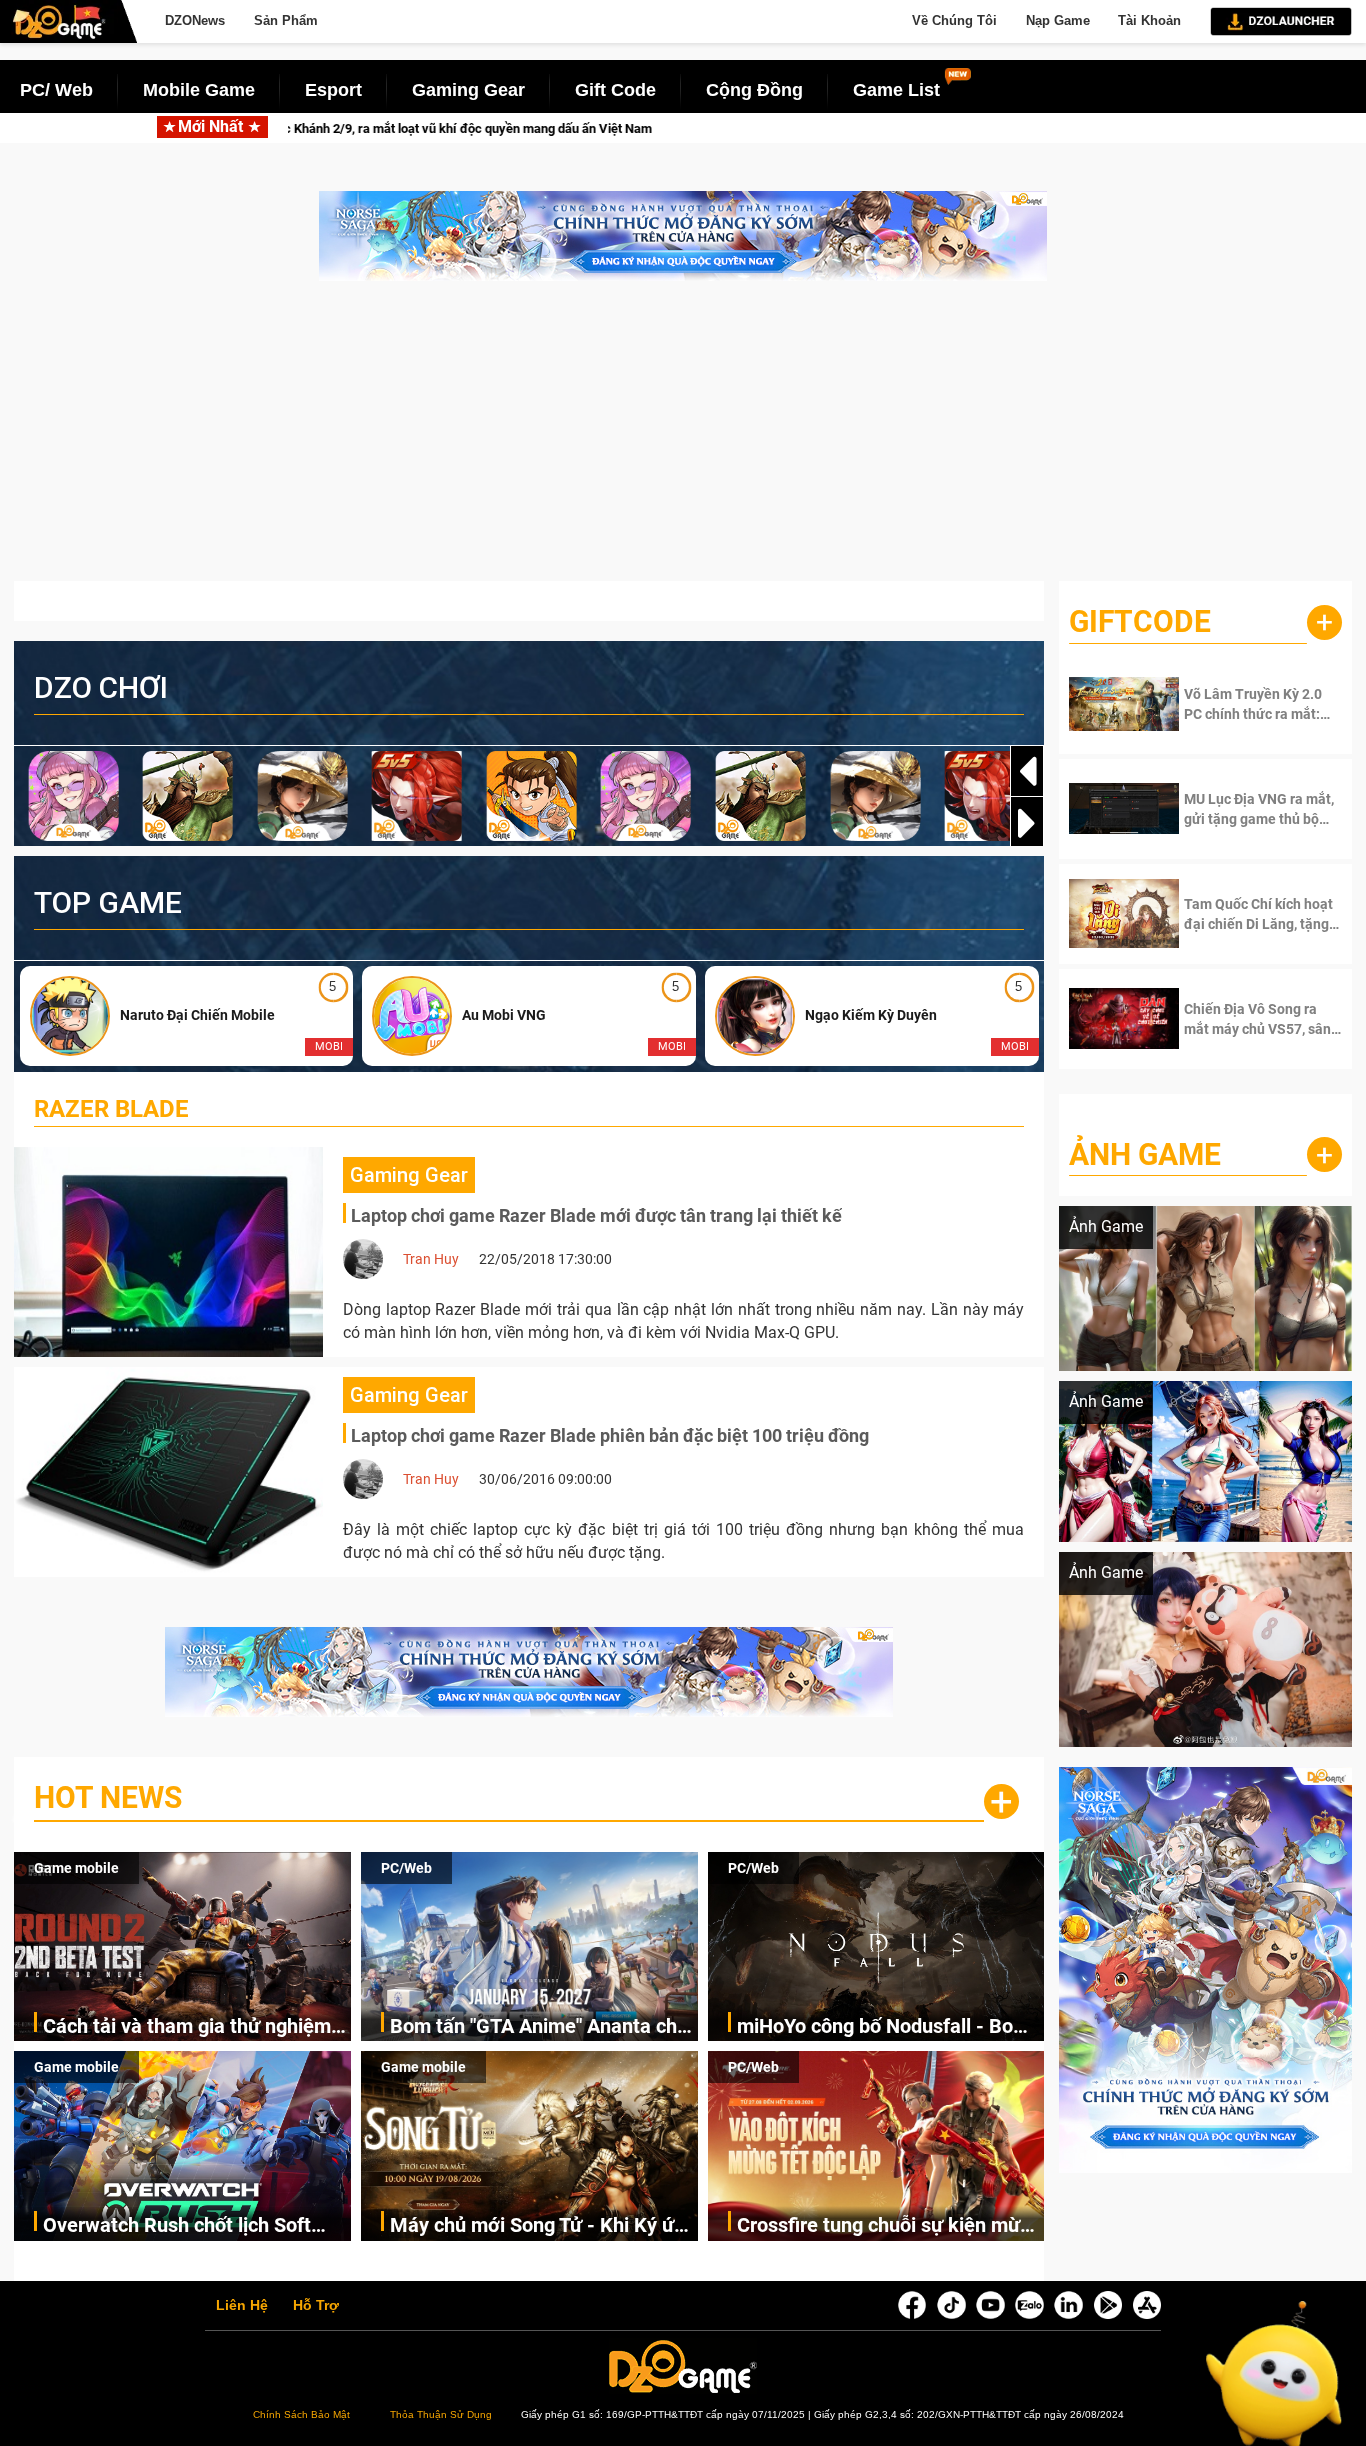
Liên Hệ (242, 2306)
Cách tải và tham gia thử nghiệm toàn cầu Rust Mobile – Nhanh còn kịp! (196, 2027)
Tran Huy (431, 1259)
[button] (1027, 823)
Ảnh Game (1145, 1154)
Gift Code (615, 90)
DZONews (195, 20)
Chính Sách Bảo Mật (301, 2414)
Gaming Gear (468, 90)
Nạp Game (1058, 20)
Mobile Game (199, 90)
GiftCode (1140, 621)
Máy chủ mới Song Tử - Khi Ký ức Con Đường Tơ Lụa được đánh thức (537, 2226)
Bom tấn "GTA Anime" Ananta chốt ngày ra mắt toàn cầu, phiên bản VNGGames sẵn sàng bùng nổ (542, 2027)
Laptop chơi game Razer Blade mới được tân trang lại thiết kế (596, 1215)
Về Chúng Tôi (954, 20)
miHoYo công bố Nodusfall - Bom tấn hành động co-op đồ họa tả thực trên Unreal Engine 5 (883, 2027)
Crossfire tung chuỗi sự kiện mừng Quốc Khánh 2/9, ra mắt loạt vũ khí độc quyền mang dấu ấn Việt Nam (890, 2226)
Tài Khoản (1149, 20)
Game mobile (76, 1868)
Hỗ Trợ (316, 2306)
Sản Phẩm (286, 20)
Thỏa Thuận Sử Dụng (441, 2414)
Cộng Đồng (754, 90)
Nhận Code (1247, 704)
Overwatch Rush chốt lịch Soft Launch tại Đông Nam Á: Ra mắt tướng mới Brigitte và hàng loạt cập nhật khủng (185, 2226)
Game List (896, 90)
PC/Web (406, 1868)
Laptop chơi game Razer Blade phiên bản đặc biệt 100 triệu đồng (610, 1435)
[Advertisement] (683, 441)
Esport (333, 90)
